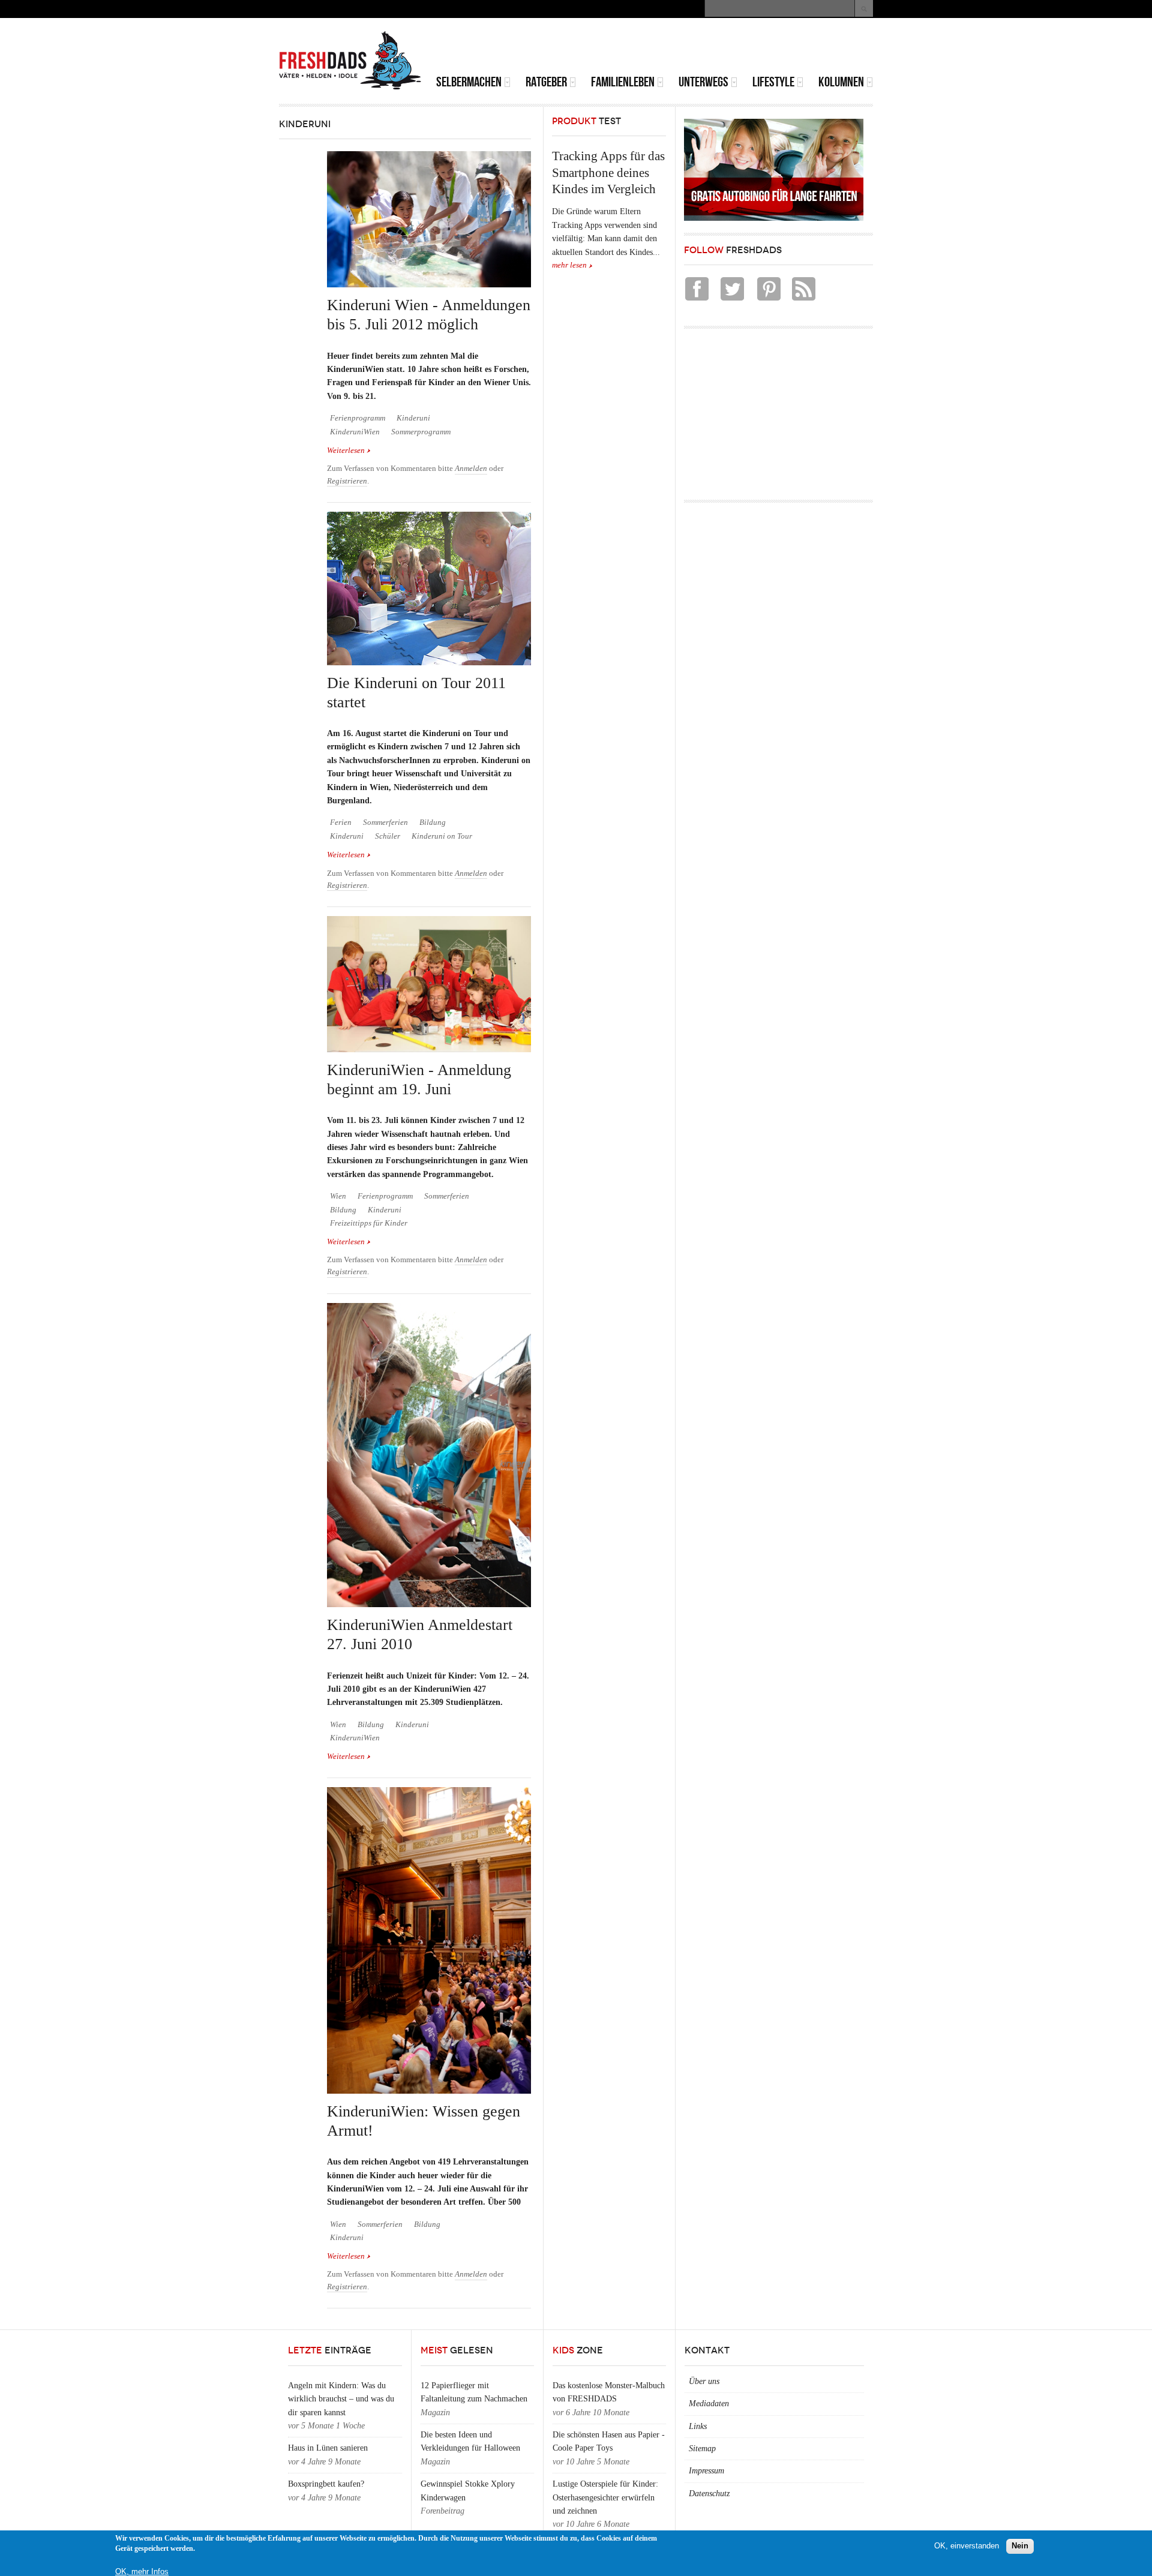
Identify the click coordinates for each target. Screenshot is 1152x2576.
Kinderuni (413, 418)
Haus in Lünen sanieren (328, 2448)
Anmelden (471, 469)
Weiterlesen (349, 451)
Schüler (388, 836)
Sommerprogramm (421, 432)
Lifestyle (773, 82)
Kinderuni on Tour (442, 836)
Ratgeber (546, 82)
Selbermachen (469, 82)
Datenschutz (709, 2494)
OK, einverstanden (967, 2546)
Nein (1020, 2546)
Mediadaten (709, 2404)
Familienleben (623, 82)
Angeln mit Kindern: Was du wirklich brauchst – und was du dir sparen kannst (341, 2399)
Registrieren (347, 481)
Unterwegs (703, 82)
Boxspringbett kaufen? (326, 2484)
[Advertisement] (733, 48)
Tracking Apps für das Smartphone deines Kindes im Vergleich (608, 172)
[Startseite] (350, 61)
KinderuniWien (355, 432)
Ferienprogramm (358, 418)
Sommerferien (385, 822)
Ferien (341, 822)
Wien (338, 1196)
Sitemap (702, 2449)
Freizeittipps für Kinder (369, 1223)
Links (698, 2426)
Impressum (706, 2471)
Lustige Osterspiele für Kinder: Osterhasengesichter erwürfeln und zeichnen (605, 2497)
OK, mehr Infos (142, 2572)
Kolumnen (841, 82)
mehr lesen (569, 265)
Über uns (704, 2381)
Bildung (433, 822)
